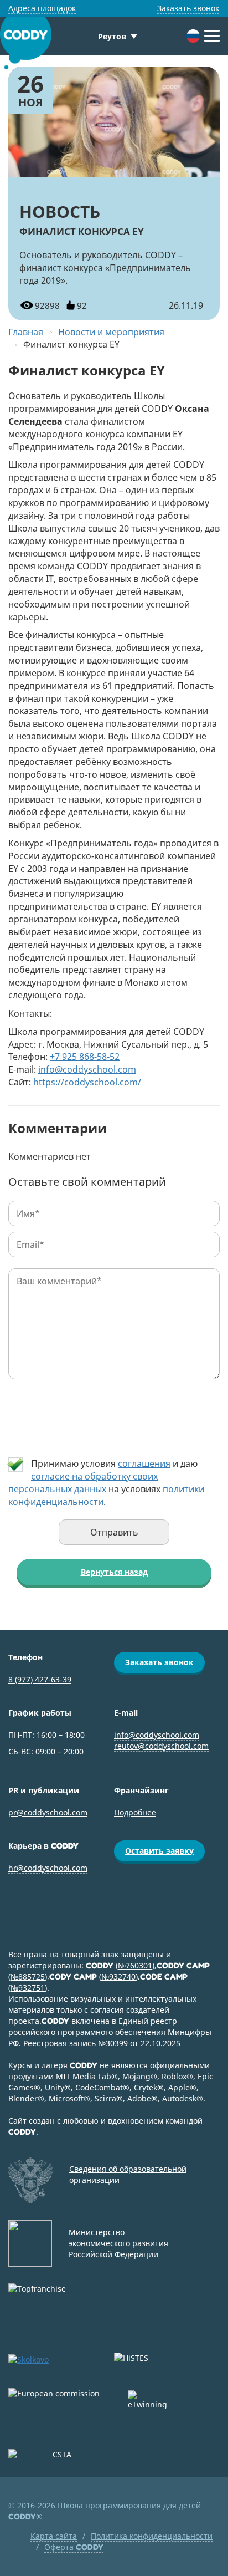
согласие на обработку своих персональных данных (83, 1483)
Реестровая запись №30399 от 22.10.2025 (102, 2043)
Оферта (74, 2547)
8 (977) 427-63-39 (40, 1679)
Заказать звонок (188, 8)
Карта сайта (54, 2536)
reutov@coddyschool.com (161, 1746)
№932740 (118, 1976)
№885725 (28, 1976)
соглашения (144, 1463)
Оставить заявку (159, 1851)
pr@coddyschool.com (48, 1812)
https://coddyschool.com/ (87, 1082)
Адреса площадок (42, 8)
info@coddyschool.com (87, 1069)
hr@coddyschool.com (48, 1868)
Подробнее (135, 1812)
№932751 (28, 1988)
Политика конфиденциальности (152, 2536)
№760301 (135, 1965)
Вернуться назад (114, 1572)
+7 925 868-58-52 (85, 1057)
